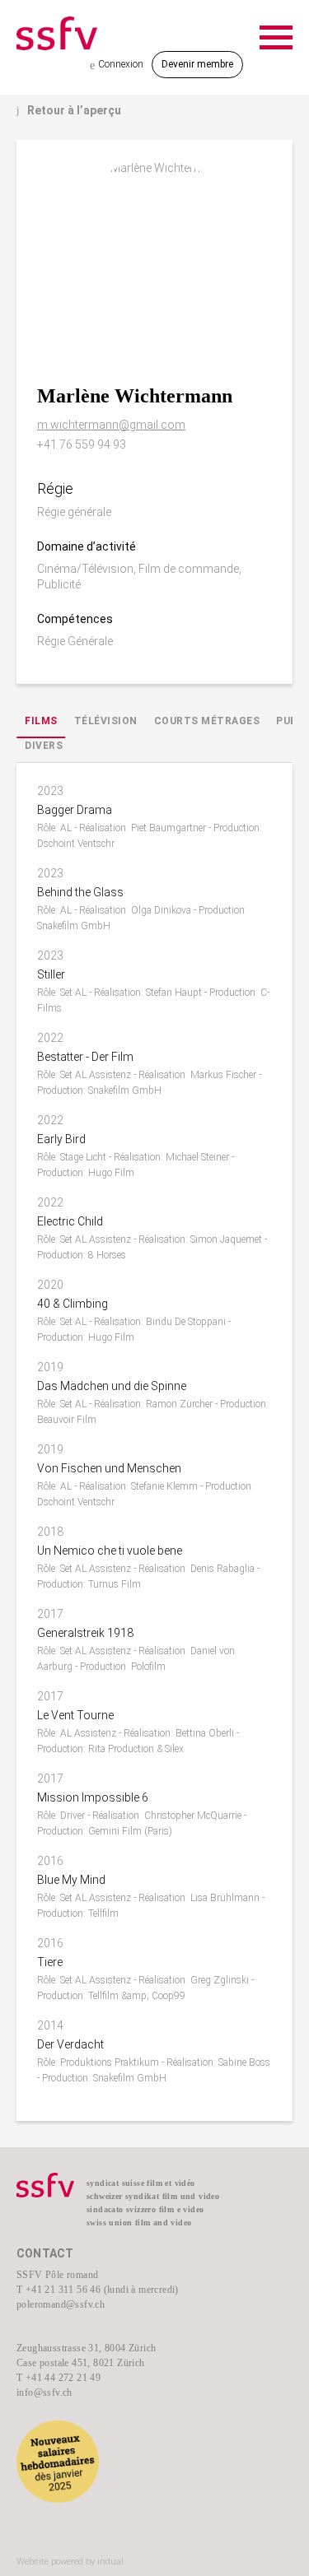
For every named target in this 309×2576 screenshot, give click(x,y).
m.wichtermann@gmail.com (111, 425)
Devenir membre (197, 64)
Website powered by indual (70, 2562)
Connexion (117, 65)
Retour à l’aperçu (69, 110)
